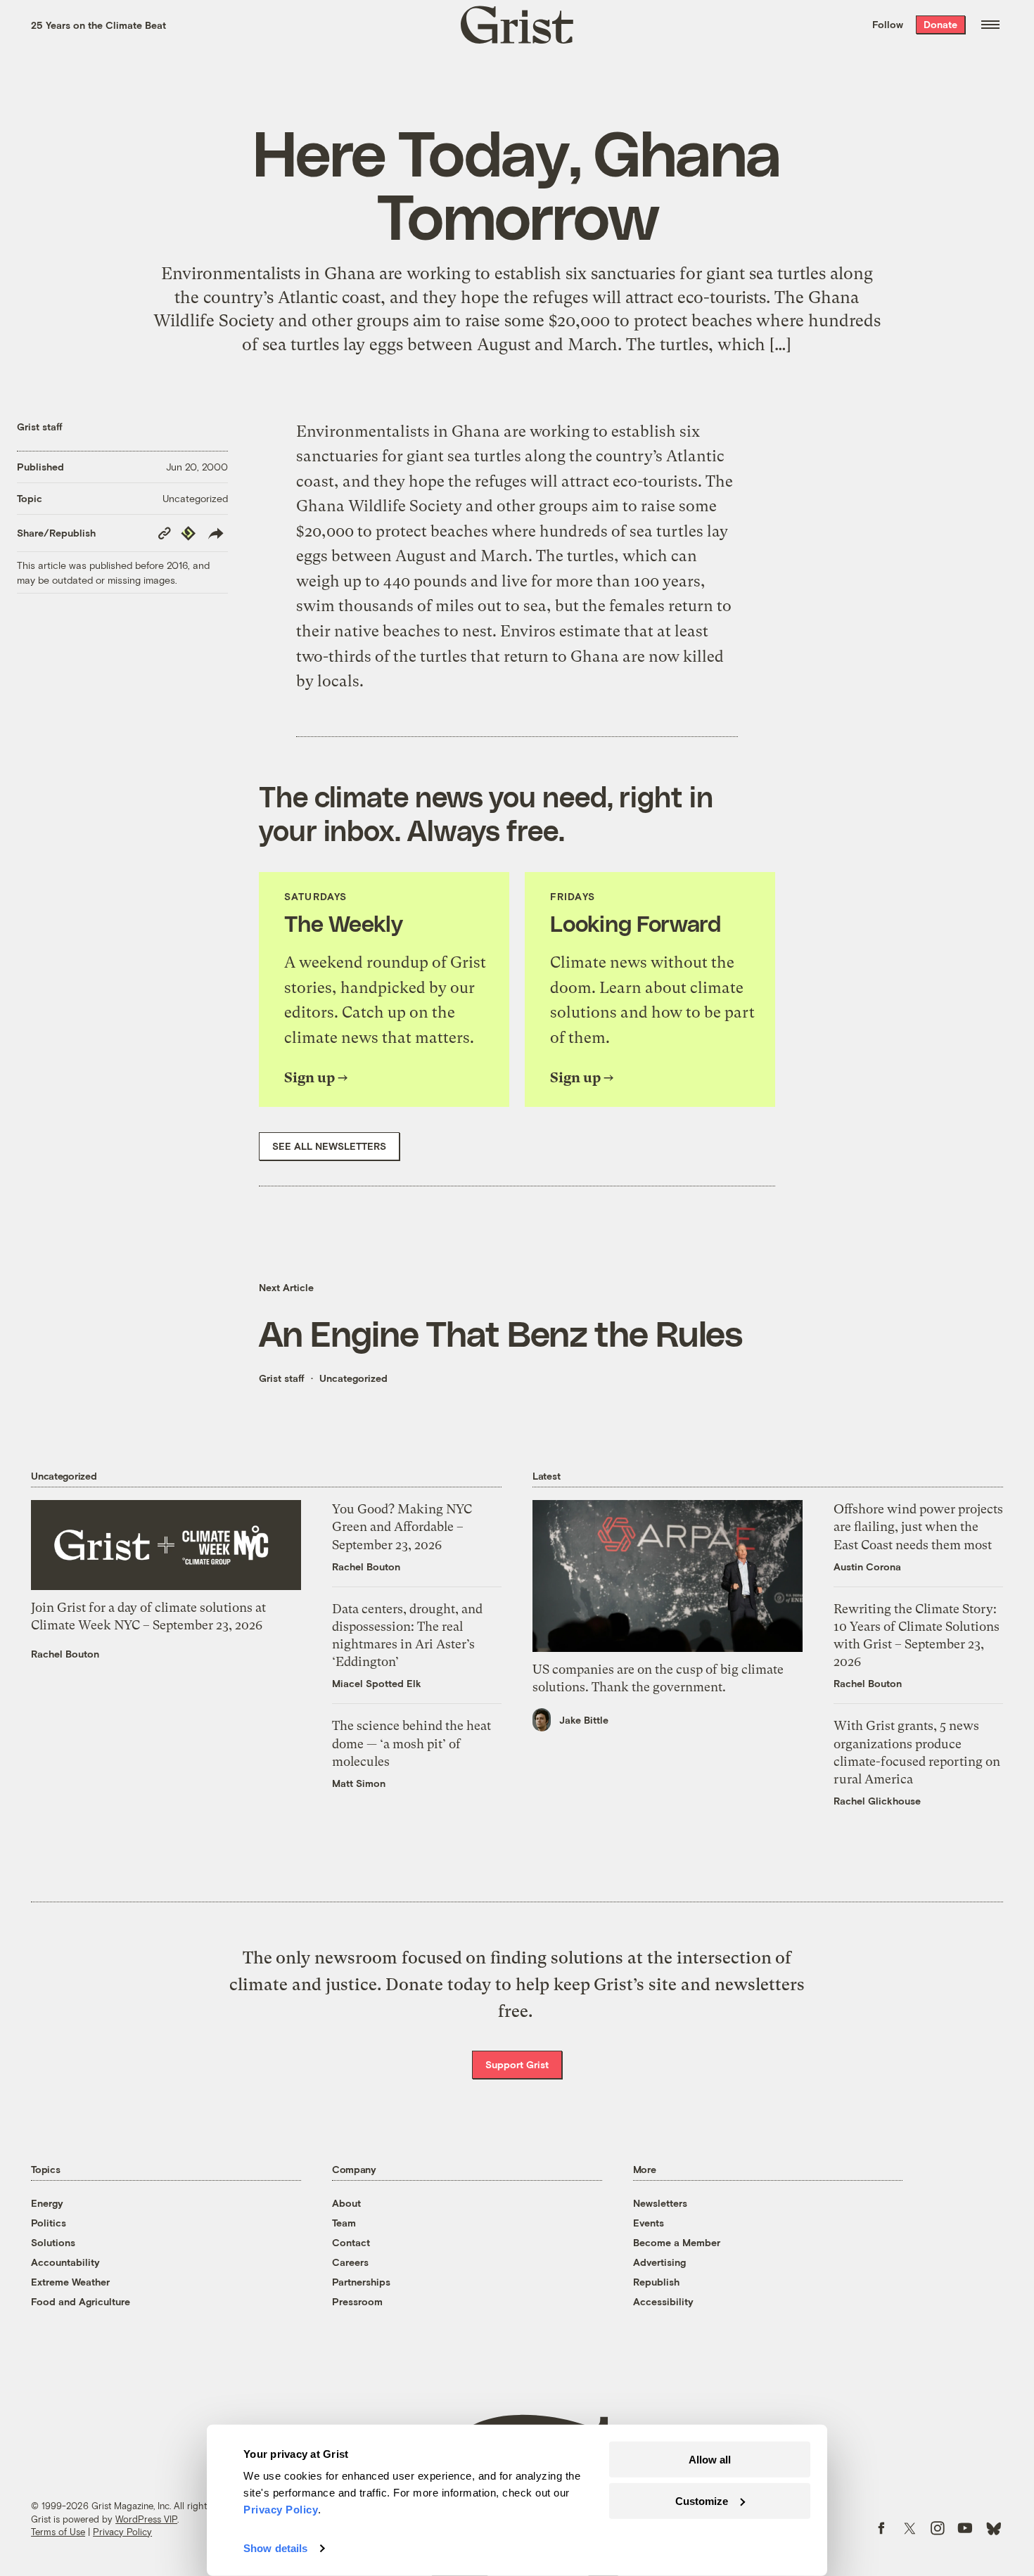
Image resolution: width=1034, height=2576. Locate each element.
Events (649, 2223)
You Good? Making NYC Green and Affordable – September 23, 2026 (402, 1526)
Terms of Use (58, 2532)
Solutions (53, 2242)
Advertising (659, 2262)
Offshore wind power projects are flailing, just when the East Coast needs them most (918, 1526)
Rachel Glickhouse (877, 1801)
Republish (656, 2282)
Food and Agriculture (81, 2301)
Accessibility (663, 2301)
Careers (350, 2262)
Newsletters (660, 2203)
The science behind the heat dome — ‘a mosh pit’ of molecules (411, 1743)
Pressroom (357, 2301)
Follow (888, 24)
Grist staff (40, 427)
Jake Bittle (584, 1720)
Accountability (65, 2262)
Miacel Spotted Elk (377, 1683)
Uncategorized (195, 498)
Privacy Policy (122, 2532)
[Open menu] (990, 25)
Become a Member (677, 2242)
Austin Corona (867, 1566)
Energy (47, 2203)
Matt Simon (359, 1783)
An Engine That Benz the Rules (500, 1333)
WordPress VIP (146, 2519)
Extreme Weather (70, 2282)
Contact (351, 2242)
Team (344, 2223)
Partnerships (361, 2282)
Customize (702, 2500)
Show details (275, 2548)
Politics (49, 2223)
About (346, 2203)
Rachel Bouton (65, 1654)
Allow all (710, 2460)
